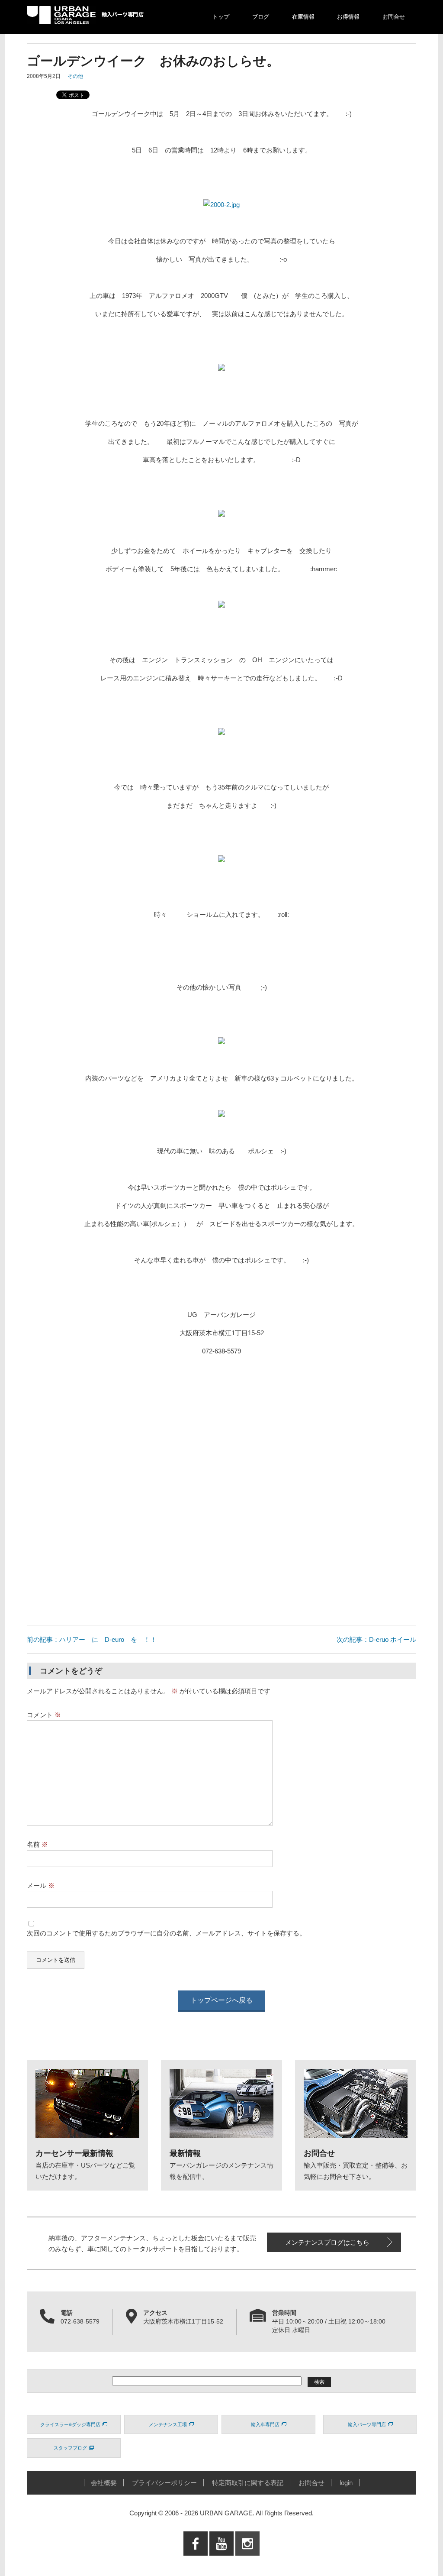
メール (41, 1885)
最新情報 (185, 2153)
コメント (44, 1715)
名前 (37, 1844)
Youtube (222, 2561)
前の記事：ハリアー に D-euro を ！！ (92, 1639)
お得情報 (348, 17)
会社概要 (104, 2483)
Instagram (247, 2561)
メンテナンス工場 (168, 2424)
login (346, 2483)
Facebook (196, 2561)
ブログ (261, 17)
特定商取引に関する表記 (248, 2483)
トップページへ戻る (221, 2000)
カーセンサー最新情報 (74, 2153)
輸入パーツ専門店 (367, 2424)
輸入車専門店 (265, 2424)
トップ (221, 17)
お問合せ (394, 17)
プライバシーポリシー (164, 2483)
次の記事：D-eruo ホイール (380, 1639)
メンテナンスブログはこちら (327, 2242)
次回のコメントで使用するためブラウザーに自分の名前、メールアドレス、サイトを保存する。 (166, 1933)
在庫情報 (303, 17)
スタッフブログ (70, 2448)
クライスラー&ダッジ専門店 (70, 2424)
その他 (75, 76)
